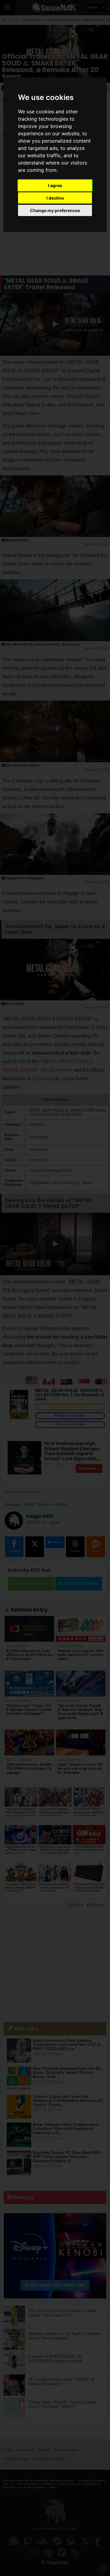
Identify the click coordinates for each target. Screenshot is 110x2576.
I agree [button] (55, 185)
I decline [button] (55, 198)
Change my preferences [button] (55, 210)
